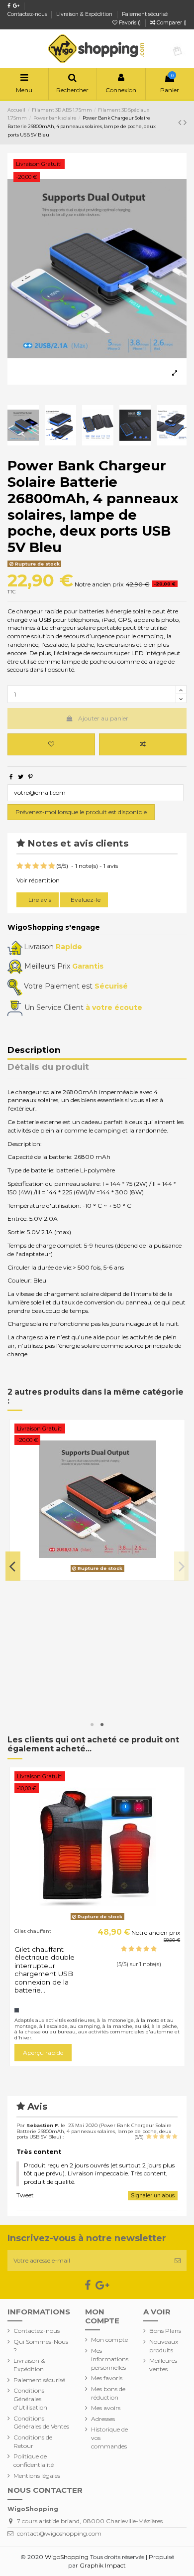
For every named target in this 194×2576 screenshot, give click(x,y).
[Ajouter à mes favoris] (51, 744)
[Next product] (185, 123)
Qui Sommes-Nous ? (41, 2346)
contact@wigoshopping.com (59, 2533)
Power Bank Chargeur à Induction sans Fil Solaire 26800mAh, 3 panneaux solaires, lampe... (53, 1618)
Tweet (25, 2195)
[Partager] (11, 777)
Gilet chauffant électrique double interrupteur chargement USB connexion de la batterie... (45, 1970)
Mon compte (109, 2340)
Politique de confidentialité (34, 2460)
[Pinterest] (31, 777)
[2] (28, 866)
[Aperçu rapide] (109, 1573)
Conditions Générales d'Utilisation (30, 2399)
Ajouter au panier (103, 718)
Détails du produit (48, 1067)
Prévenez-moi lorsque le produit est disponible (81, 812)
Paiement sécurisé (145, 14)
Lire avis (39, 900)
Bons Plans (165, 2331)
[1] (20, 866)
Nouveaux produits (164, 2346)
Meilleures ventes (163, 2365)
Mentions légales (37, 2476)
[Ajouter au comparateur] (143, 744)
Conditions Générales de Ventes (41, 2423)
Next (182, 1566)
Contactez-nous (28, 14)
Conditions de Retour (33, 2441)
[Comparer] (97, 1573)
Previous (13, 1566)
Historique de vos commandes (109, 2438)
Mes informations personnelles (110, 2359)
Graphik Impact (103, 2565)
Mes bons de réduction (108, 2393)
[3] (36, 866)
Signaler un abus (153, 2196)
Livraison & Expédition (85, 14)
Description (34, 1050)
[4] (44, 866)
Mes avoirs (106, 2408)
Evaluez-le (86, 900)
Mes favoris (107, 2378)
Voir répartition (38, 880)
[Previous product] (181, 123)
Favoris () (130, 23)
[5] (51, 866)
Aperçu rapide (43, 1699)
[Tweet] (21, 777)
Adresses (103, 2419)
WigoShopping (67, 2557)
